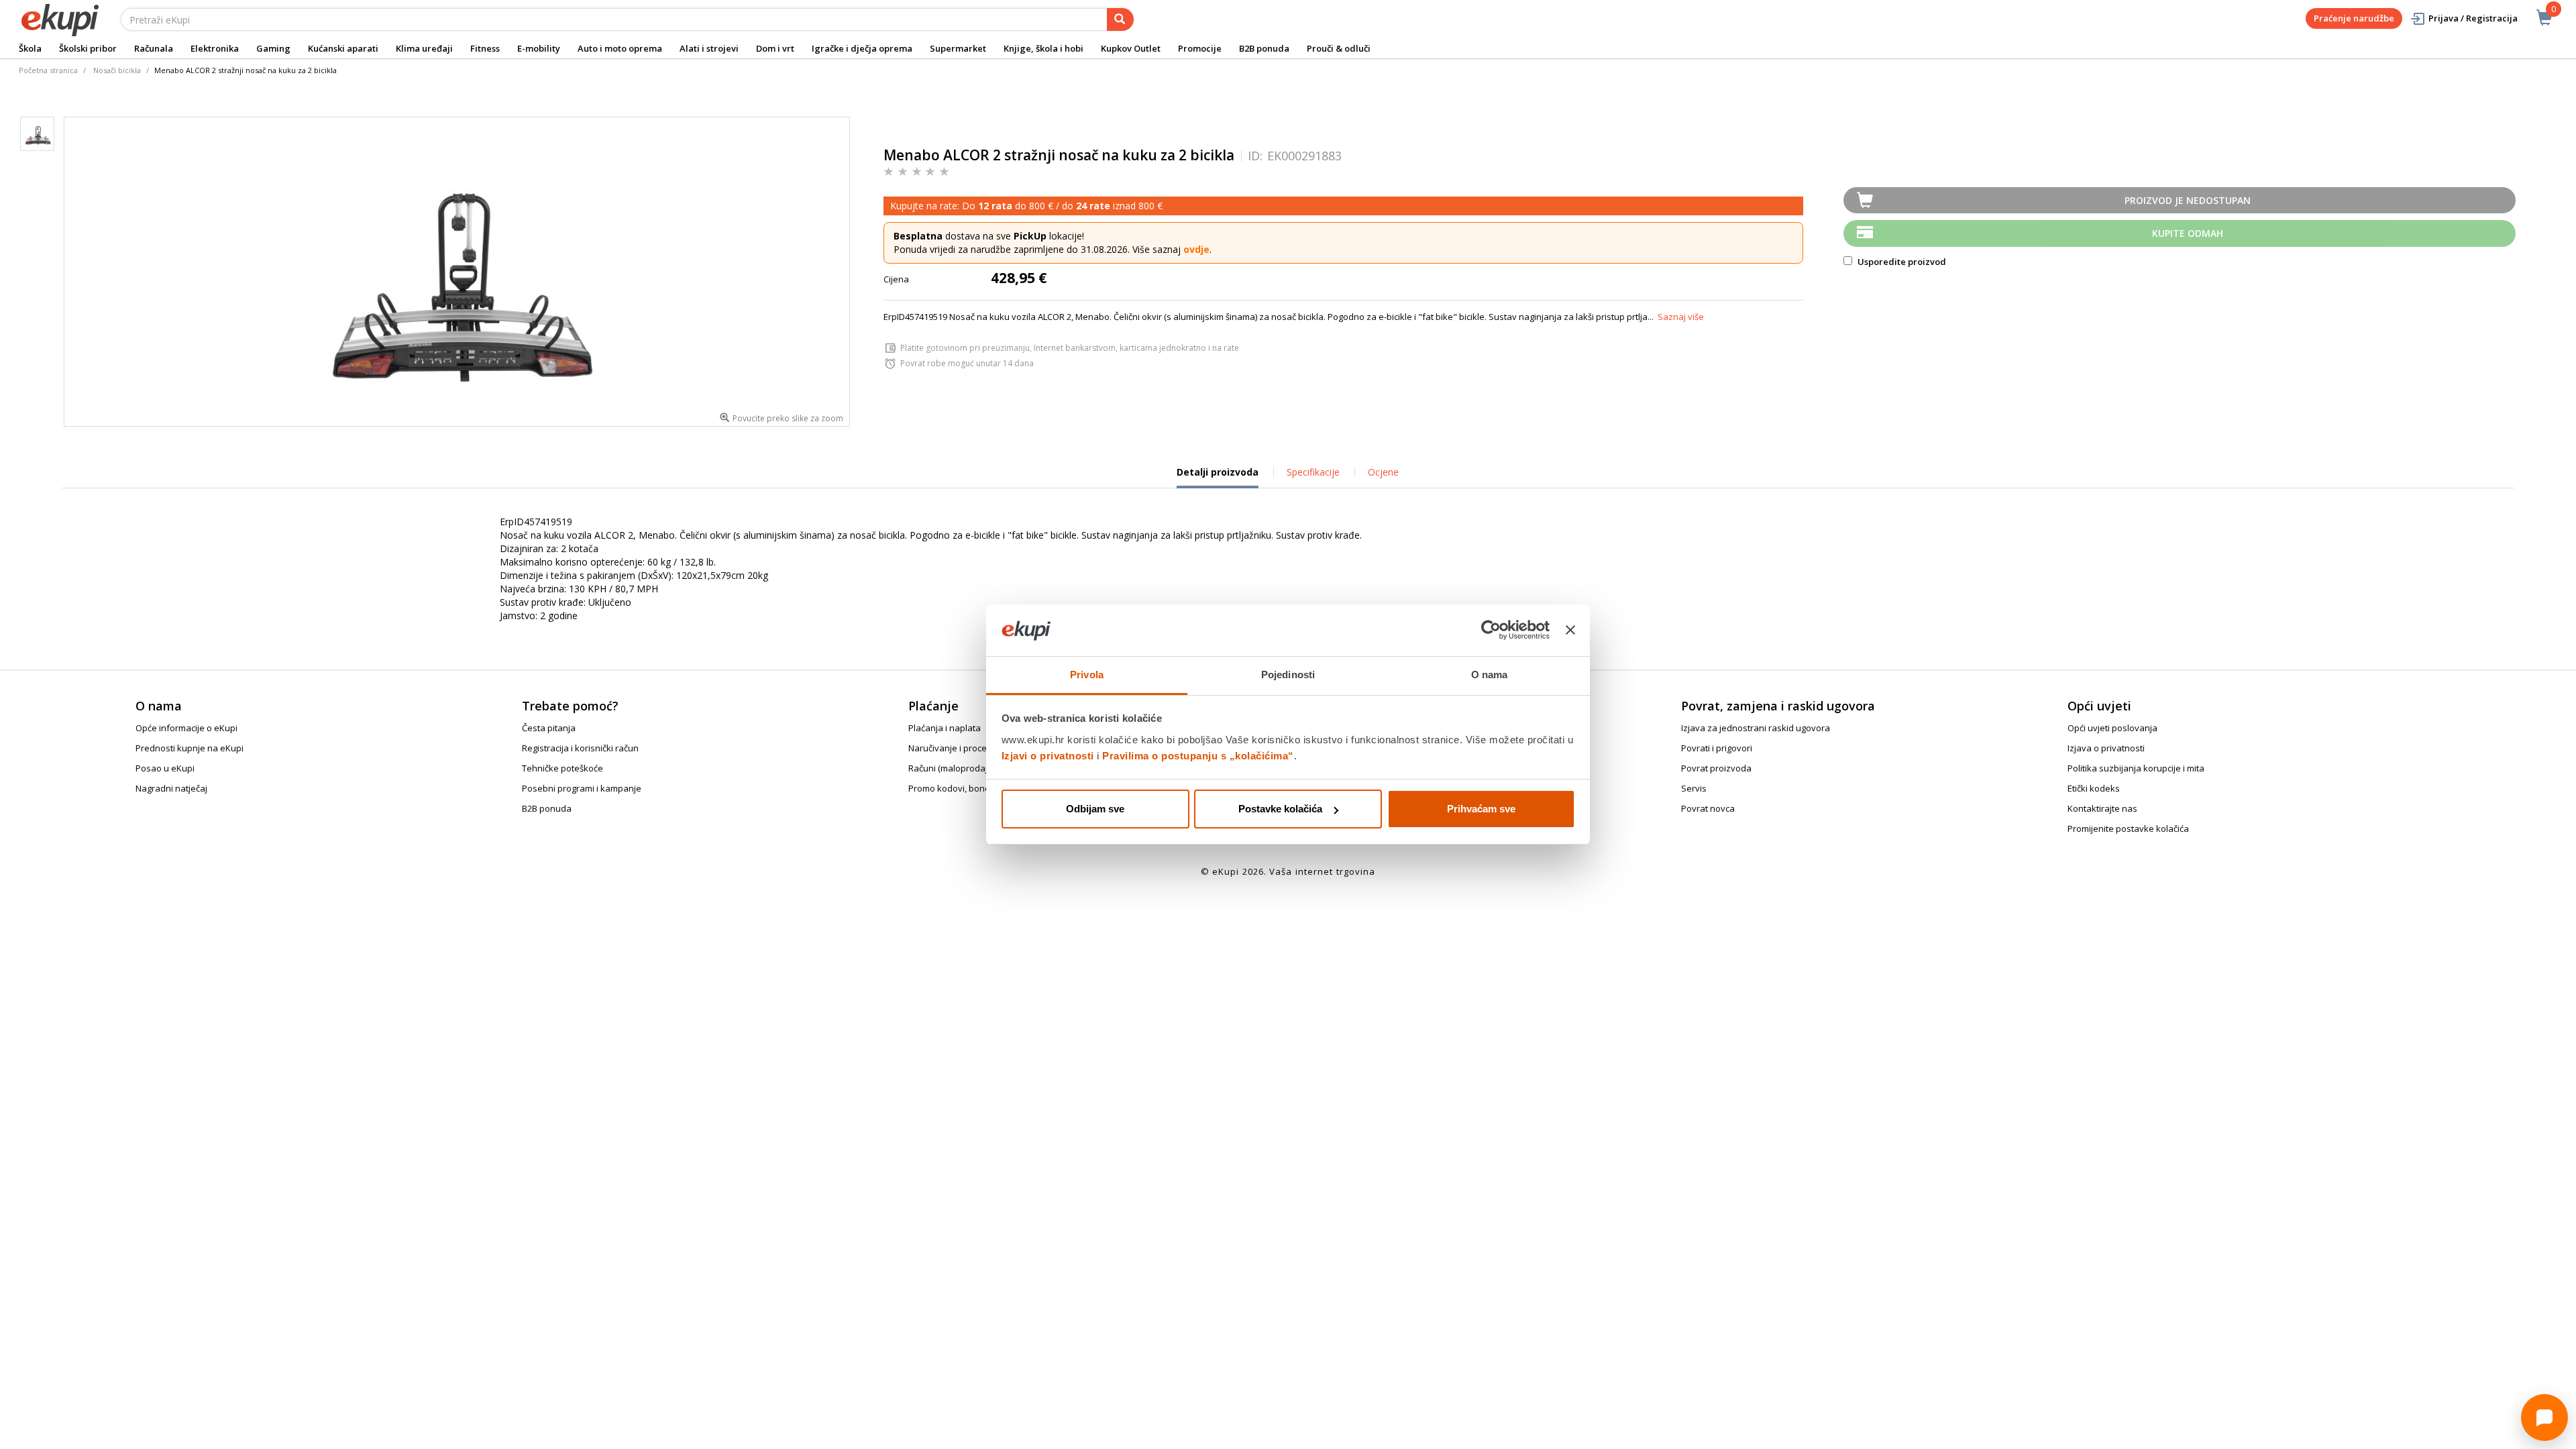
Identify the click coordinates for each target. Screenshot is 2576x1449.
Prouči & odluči (1339, 48)
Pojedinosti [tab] (1288, 675)
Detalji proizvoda (1218, 477)
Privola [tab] (1087, 675)
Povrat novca (1708, 808)
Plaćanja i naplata (945, 728)
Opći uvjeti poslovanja (2112, 728)
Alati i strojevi (709, 48)
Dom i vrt (775, 48)
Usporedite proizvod (1901, 262)
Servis (1694, 788)
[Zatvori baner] (1570, 631)
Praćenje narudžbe (2354, 18)
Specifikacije (1313, 472)
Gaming (273, 48)
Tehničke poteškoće (562, 768)
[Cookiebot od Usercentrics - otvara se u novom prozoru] (1491, 631)
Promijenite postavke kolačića (2128, 828)
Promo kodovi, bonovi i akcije (967, 788)
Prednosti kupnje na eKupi (190, 748)
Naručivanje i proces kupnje (965, 748)
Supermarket (958, 48)
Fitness (485, 48)
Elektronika (215, 48)
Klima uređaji (424, 48)
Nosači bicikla (117, 70)
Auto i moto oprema (620, 48)
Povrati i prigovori (1717, 748)
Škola (30, 48)
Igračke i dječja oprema (862, 48)
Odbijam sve (1095, 809)
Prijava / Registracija (2473, 18)
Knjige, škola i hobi (1043, 48)
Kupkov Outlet (1131, 48)
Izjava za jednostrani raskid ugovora (1756, 728)
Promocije (1200, 48)
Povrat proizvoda (1716, 768)
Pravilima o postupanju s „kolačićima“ (1198, 756)
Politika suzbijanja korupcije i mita (2136, 768)
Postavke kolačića (1280, 809)
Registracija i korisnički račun (580, 748)
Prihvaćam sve (1481, 809)
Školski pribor (88, 48)
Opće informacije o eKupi (186, 728)
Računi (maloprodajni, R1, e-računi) (978, 768)
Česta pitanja (549, 728)
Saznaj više (1681, 317)
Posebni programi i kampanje (582, 788)
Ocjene (1383, 472)
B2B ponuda (1264, 48)
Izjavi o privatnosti (1048, 756)
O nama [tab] (1490, 675)
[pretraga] (1120, 19)
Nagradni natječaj (171, 788)
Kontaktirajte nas (2102, 808)
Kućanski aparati (343, 48)
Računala (154, 48)
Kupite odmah (2188, 233)
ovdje (1196, 249)
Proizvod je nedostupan (2188, 200)
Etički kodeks (2094, 788)
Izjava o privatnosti (2106, 748)
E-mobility (539, 48)
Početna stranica (48, 70)
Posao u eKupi (165, 768)
